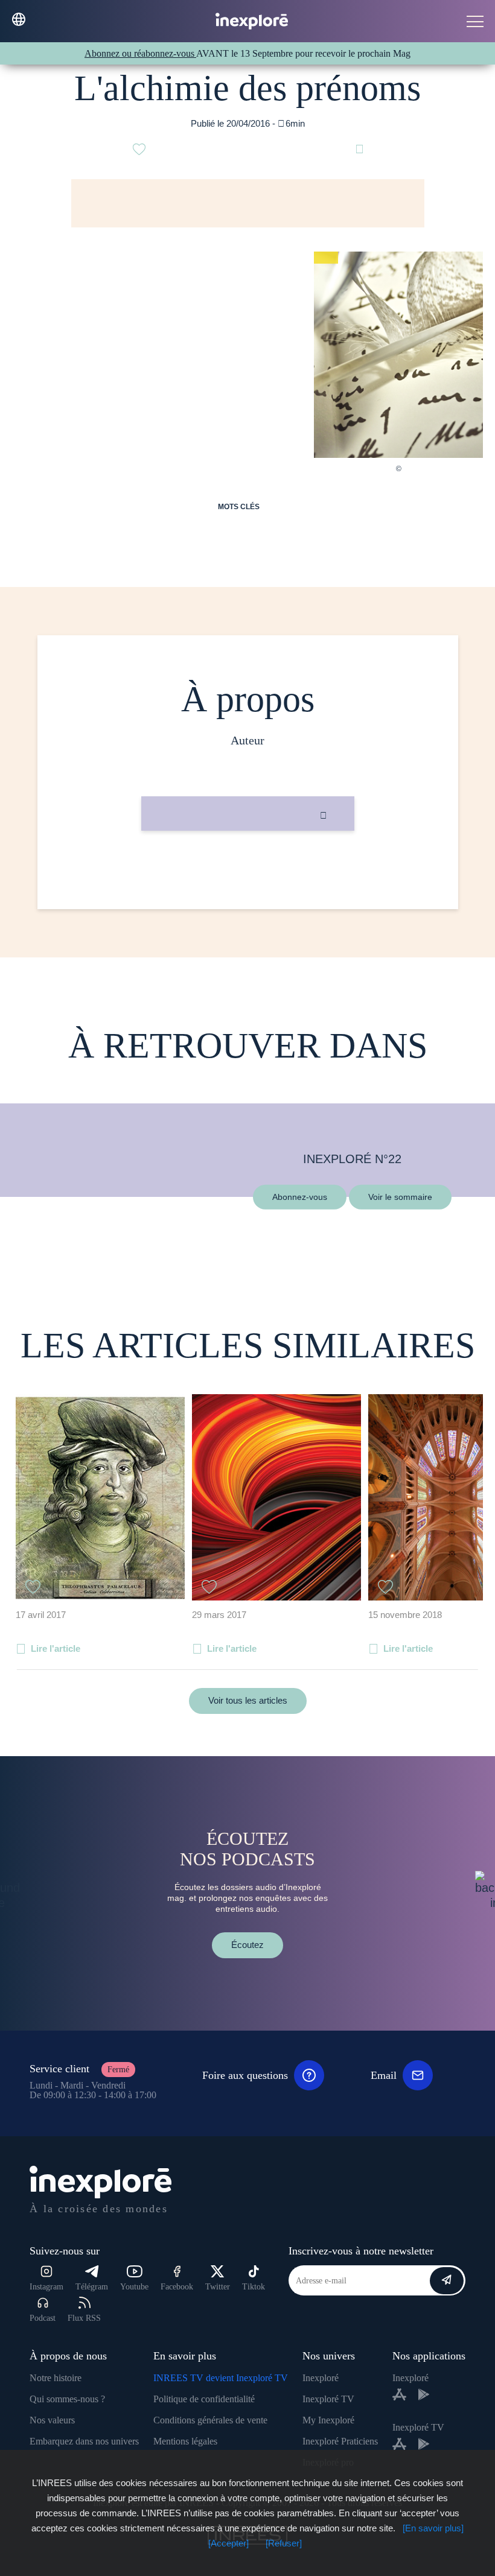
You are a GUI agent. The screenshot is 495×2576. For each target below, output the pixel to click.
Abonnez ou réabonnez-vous (140, 53)
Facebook (177, 2287)
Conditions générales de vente (210, 2420)
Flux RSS (84, 2318)
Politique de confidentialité (204, 2399)
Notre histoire (56, 2378)
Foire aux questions (245, 2075)
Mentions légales (185, 2441)
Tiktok (254, 2287)
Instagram (46, 2287)
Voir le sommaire (400, 1196)
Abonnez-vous (300, 1196)
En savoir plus (248, 871)
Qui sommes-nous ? (67, 2399)
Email (384, 2075)
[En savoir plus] (433, 2528)
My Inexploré (328, 2420)
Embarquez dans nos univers (84, 2441)
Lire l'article (56, 1648)
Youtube (134, 2287)
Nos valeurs (52, 2420)
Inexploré (321, 2378)
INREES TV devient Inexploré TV (221, 2378)
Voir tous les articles (248, 1700)
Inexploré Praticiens (340, 2441)
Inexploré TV (328, 2399)
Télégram (92, 2287)
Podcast (43, 2318)
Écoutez (247, 1945)
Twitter (218, 2287)
